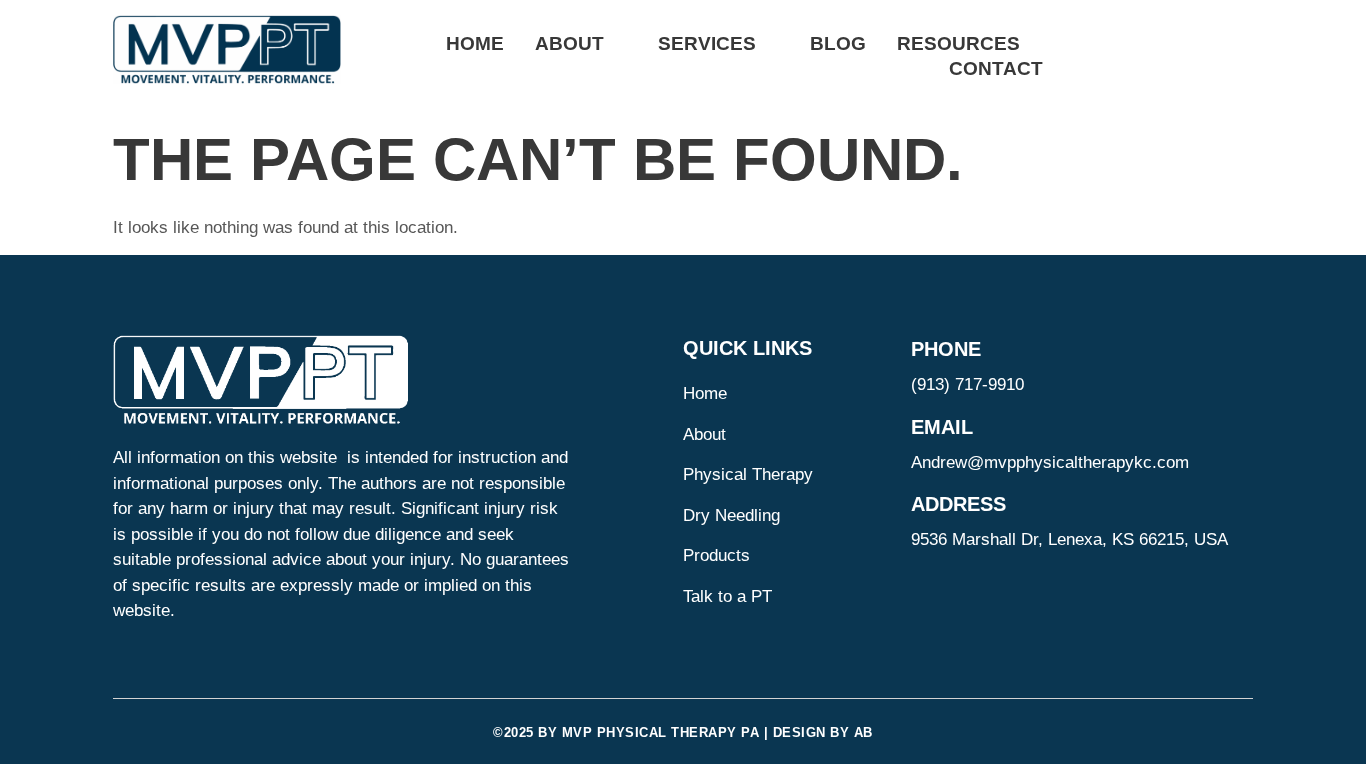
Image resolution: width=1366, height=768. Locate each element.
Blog (838, 43)
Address (958, 504)
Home (475, 43)
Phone (946, 349)
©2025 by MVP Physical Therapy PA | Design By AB (683, 732)
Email (942, 427)
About (569, 43)
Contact (996, 68)
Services (707, 43)
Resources (958, 43)
